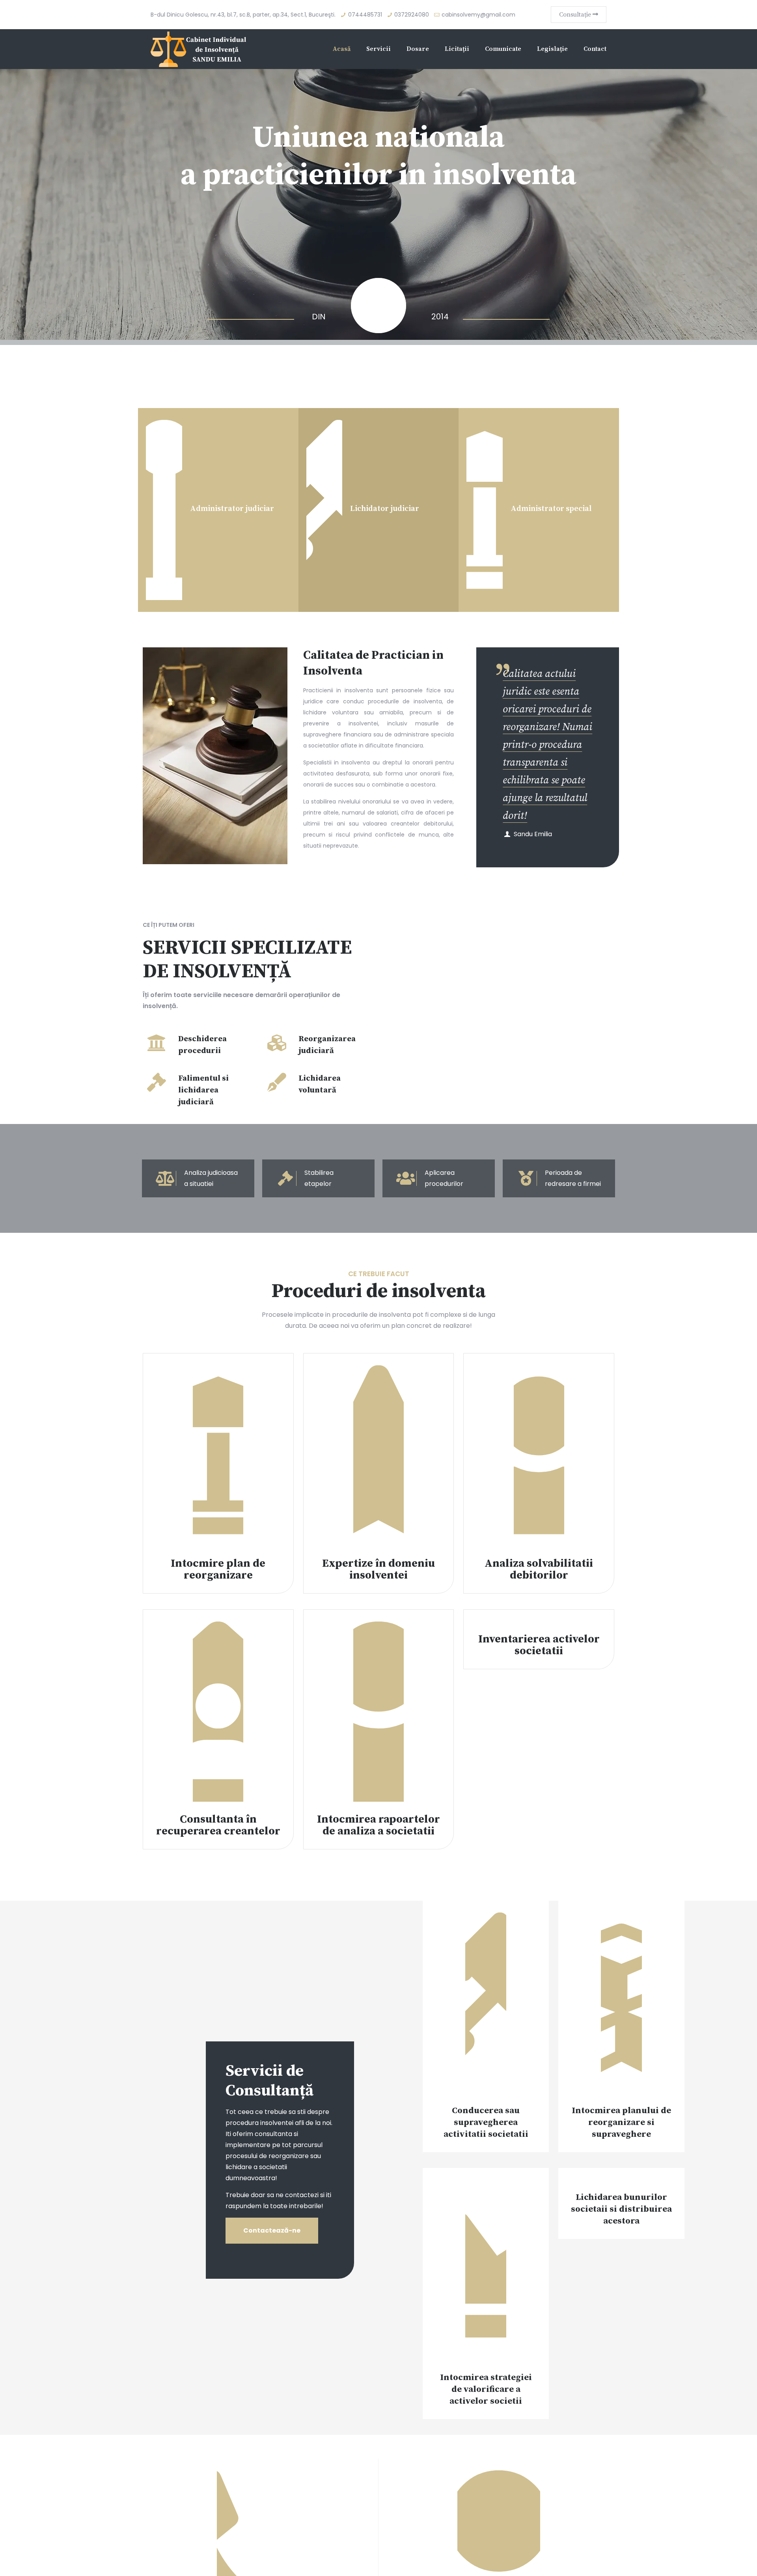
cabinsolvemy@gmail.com (478, 15)
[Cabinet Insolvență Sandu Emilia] (200, 49)
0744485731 (365, 15)
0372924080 (412, 15)
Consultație (576, 15)
